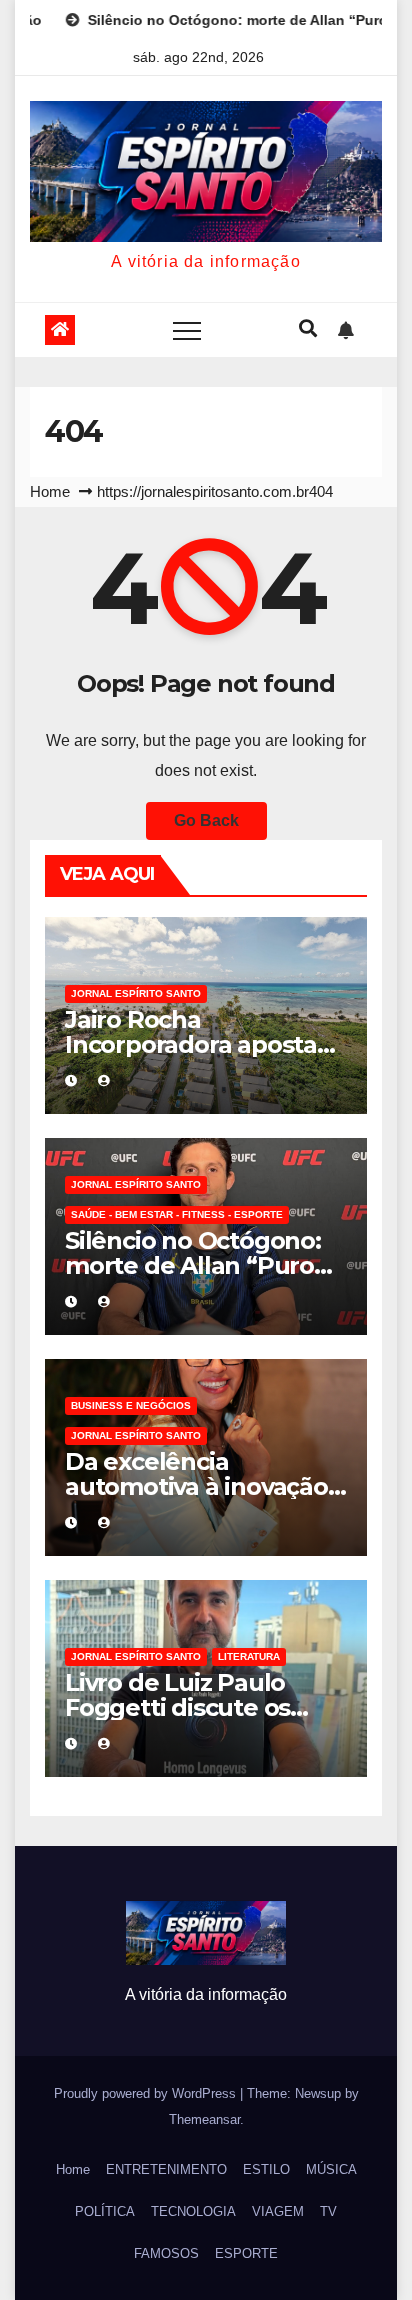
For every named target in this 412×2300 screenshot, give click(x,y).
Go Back (206, 820)
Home (50, 491)
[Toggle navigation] (187, 330)
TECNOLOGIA (193, 2211)
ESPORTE (246, 2253)
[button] (308, 329)
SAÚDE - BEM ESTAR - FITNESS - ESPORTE (177, 1214)
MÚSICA (331, 2169)
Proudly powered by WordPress (147, 2093)
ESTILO (266, 2169)
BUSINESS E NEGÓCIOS (131, 1405)
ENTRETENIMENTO (166, 2169)
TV (328, 2211)
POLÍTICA (105, 2211)
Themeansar (204, 2119)
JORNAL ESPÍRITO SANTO (136, 993)
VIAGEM (278, 2211)
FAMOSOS (166, 2253)
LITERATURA (249, 1656)
